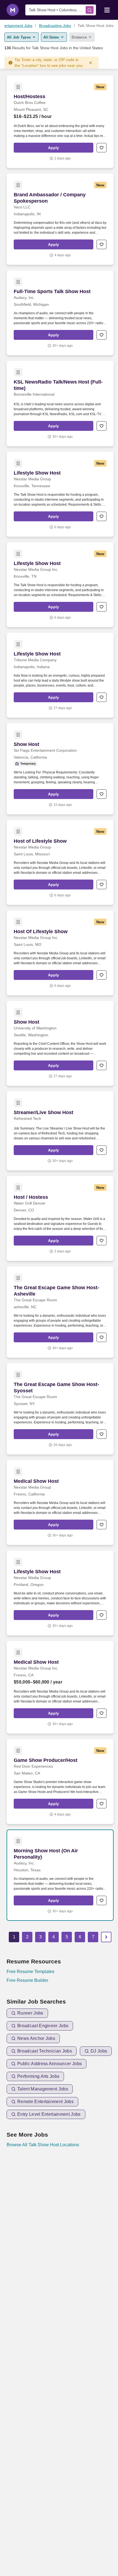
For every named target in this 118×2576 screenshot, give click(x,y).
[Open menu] (107, 10)
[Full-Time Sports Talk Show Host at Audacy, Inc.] (60, 313)
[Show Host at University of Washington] (60, 1043)
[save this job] (102, 148)
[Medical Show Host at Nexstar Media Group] (60, 1502)
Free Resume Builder (27, 1980)
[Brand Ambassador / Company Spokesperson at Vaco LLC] (60, 219)
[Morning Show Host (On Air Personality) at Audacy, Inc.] (60, 1875)
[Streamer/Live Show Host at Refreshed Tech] (60, 1131)
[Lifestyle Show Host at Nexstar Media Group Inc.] (60, 585)
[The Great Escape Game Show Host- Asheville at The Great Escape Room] (60, 1312)
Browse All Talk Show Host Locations (43, 2145)
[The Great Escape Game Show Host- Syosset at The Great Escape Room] (60, 1409)
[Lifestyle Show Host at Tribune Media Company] (60, 675)
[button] (54, 148)
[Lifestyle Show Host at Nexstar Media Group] (60, 494)
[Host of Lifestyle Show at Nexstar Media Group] (60, 862)
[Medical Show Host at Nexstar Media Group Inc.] (60, 1687)
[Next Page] (106, 1937)
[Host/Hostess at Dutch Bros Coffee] (60, 122)
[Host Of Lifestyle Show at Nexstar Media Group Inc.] (60, 953)
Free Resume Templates (30, 1972)
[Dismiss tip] (91, 63)
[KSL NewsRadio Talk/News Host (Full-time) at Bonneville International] (60, 403)
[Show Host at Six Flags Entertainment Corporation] (60, 769)
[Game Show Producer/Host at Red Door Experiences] (60, 1782)
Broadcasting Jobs (55, 26)
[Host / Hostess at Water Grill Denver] (60, 1218)
